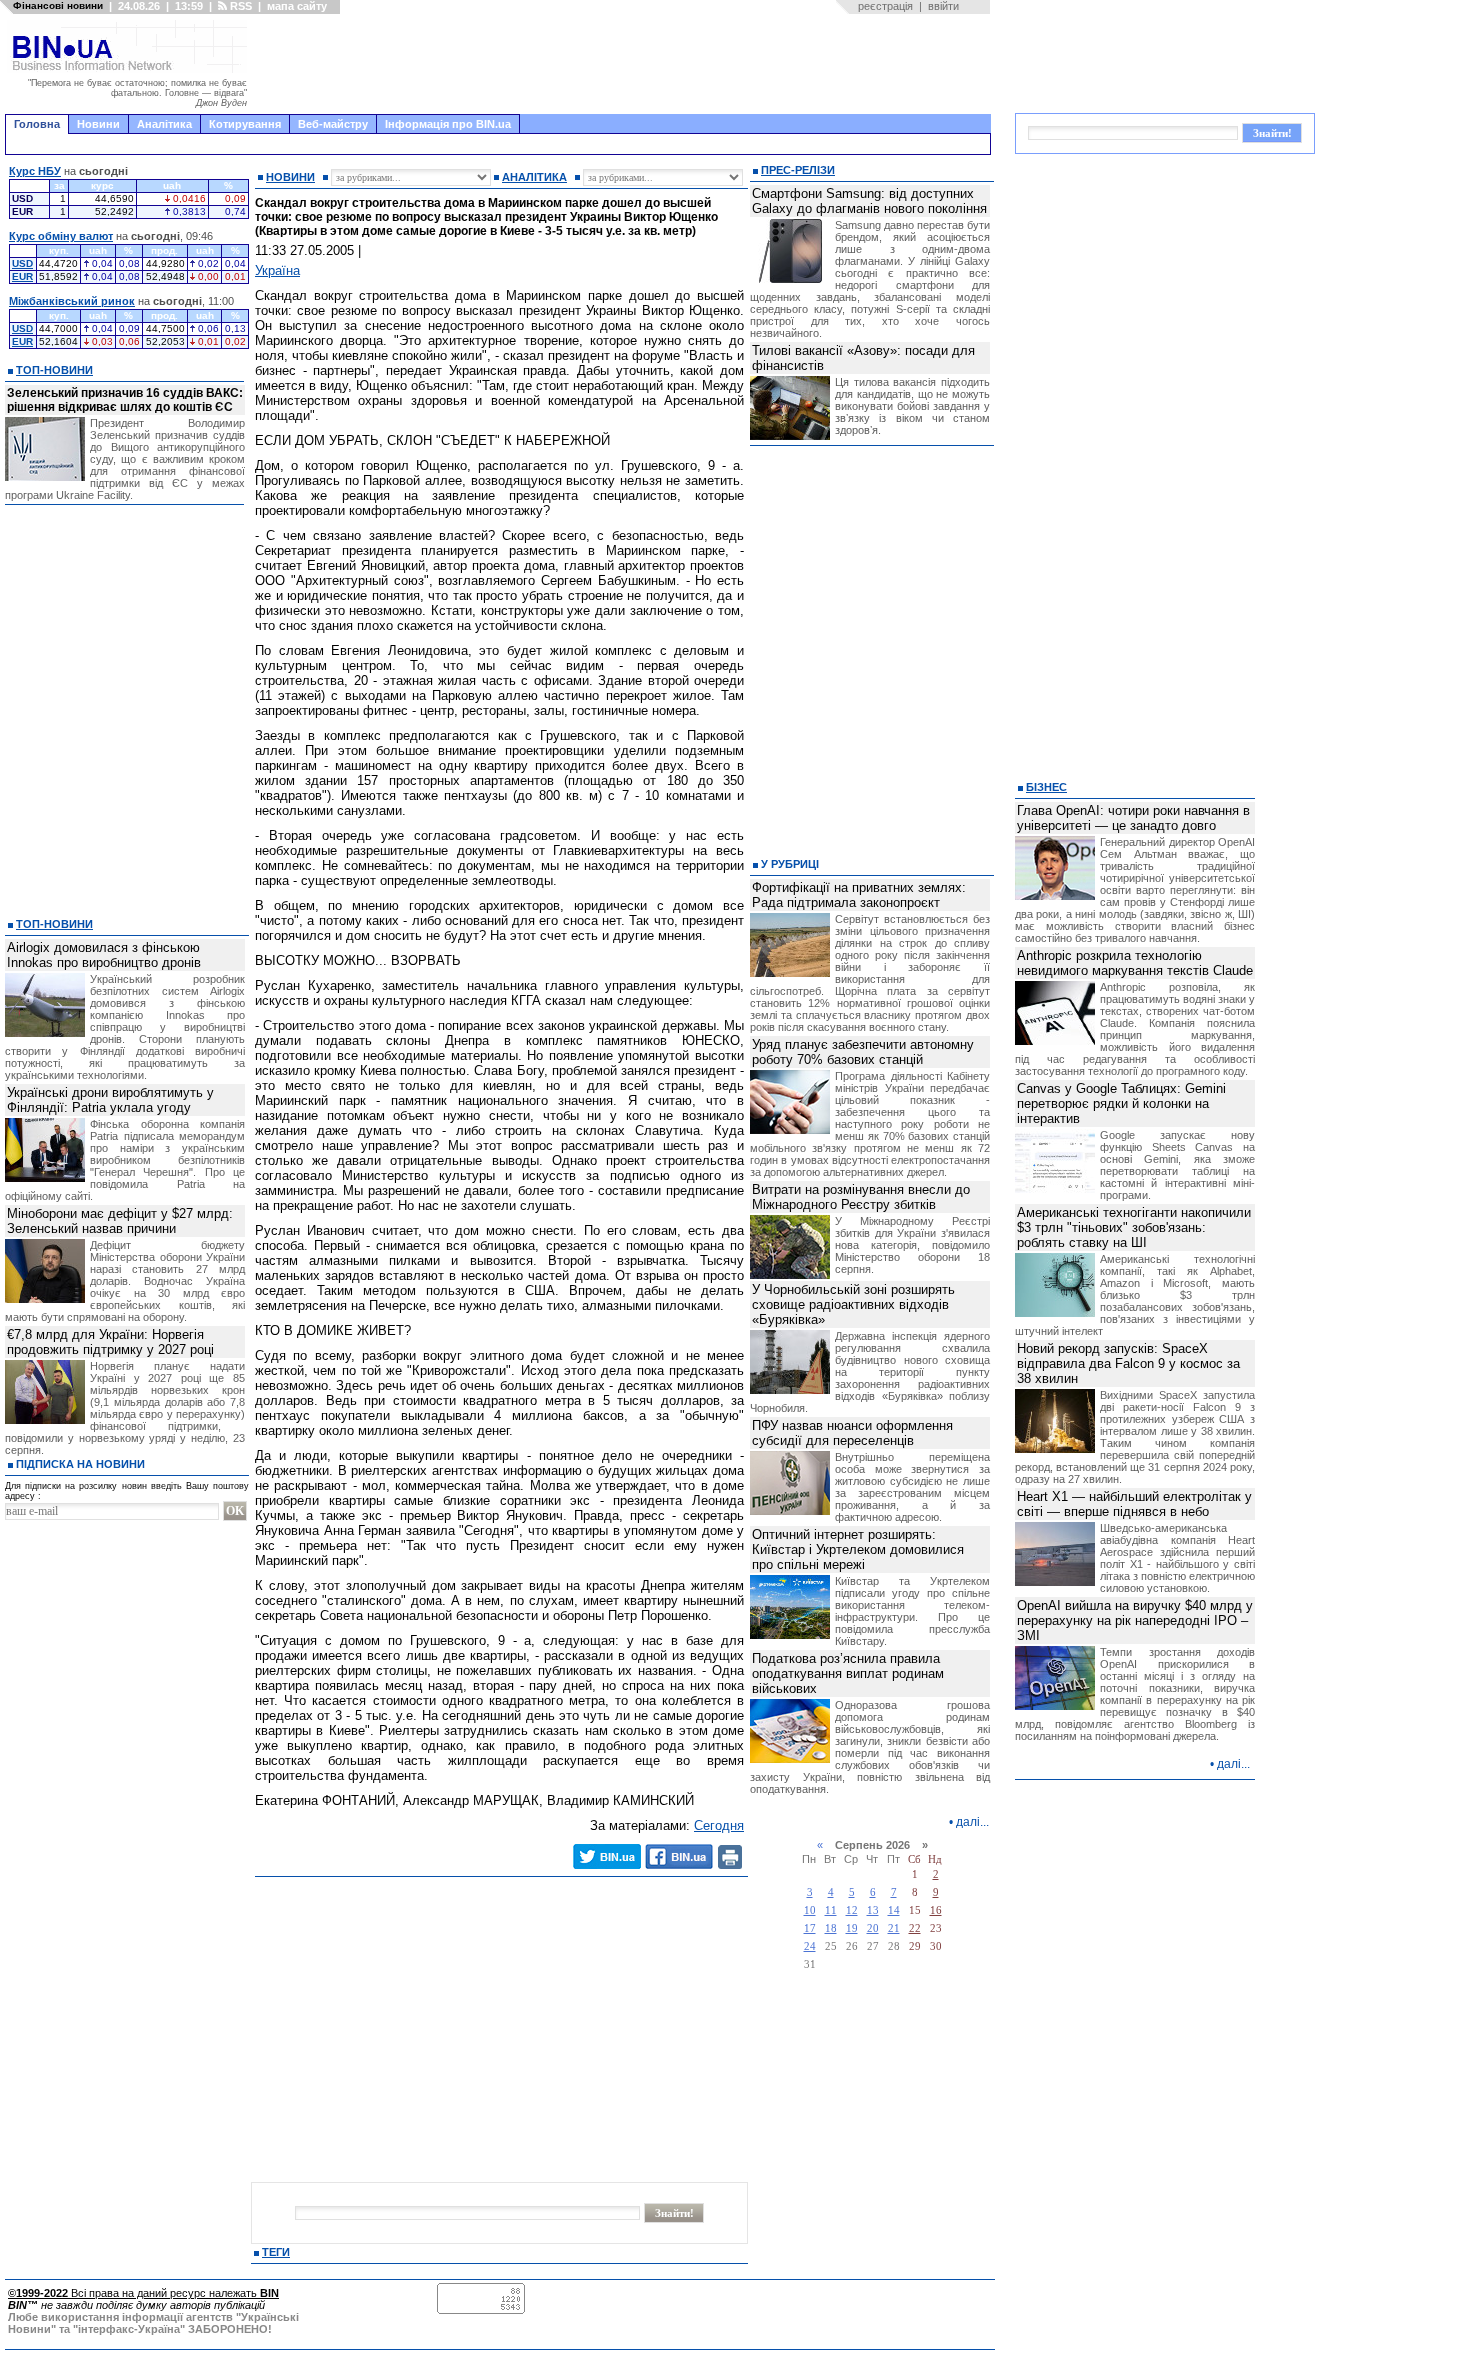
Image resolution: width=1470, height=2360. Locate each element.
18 (831, 1928)
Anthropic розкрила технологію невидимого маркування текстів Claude (1135, 963)
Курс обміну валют (61, 236)
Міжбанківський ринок (72, 301)
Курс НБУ (35, 171)
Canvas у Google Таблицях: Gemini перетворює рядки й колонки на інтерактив (1121, 1103)
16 (936, 1910)
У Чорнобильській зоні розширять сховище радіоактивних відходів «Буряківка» (853, 1304)
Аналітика (164, 124)
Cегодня (719, 1825)
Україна (277, 270)
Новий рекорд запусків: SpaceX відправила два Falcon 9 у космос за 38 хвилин (1128, 1363)
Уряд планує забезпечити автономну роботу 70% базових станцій (863, 1052)
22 (915, 1928)
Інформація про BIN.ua (448, 124)
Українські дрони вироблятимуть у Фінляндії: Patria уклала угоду (110, 1100)
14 (894, 1910)
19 (852, 1928)
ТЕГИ (276, 2252)
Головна (37, 124)
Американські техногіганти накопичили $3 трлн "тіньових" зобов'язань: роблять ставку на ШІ (1134, 1227)
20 (873, 1928)
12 (852, 1910)
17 (810, 1928)
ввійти (943, 6)
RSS (239, 6)
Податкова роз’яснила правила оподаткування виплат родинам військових (848, 1673)
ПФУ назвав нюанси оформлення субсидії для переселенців (852, 1433)
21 (894, 1928)
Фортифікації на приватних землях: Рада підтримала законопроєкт (859, 895)
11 (831, 1910)
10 (810, 1910)
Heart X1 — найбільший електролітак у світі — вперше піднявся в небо (1134, 1504)
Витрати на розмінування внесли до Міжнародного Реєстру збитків (861, 1197)
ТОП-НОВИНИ (54, 370)
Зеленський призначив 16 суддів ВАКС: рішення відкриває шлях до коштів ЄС (125, 400)
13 (873, 1910)
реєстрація (885, 6)
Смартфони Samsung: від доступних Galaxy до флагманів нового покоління (869, 201)
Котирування (245, 124)
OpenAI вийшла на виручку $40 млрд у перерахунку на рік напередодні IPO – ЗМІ (1135, 1620)
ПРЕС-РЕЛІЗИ (798, 170)
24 (810, 1946)
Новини (98, 124)
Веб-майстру (333, 124)
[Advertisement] (625, 64)
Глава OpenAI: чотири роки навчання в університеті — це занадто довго (1133, 818)
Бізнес (1046, 787)
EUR (22, 276)
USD (22, 263)
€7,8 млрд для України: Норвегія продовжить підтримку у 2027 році (110, 1342)
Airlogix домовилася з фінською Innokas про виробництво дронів (104, 955)
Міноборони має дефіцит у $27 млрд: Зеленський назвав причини (120, 1221)
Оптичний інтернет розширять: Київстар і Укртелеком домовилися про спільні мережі (858, 1549)
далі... (972, 1822)
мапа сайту (297, 6)
